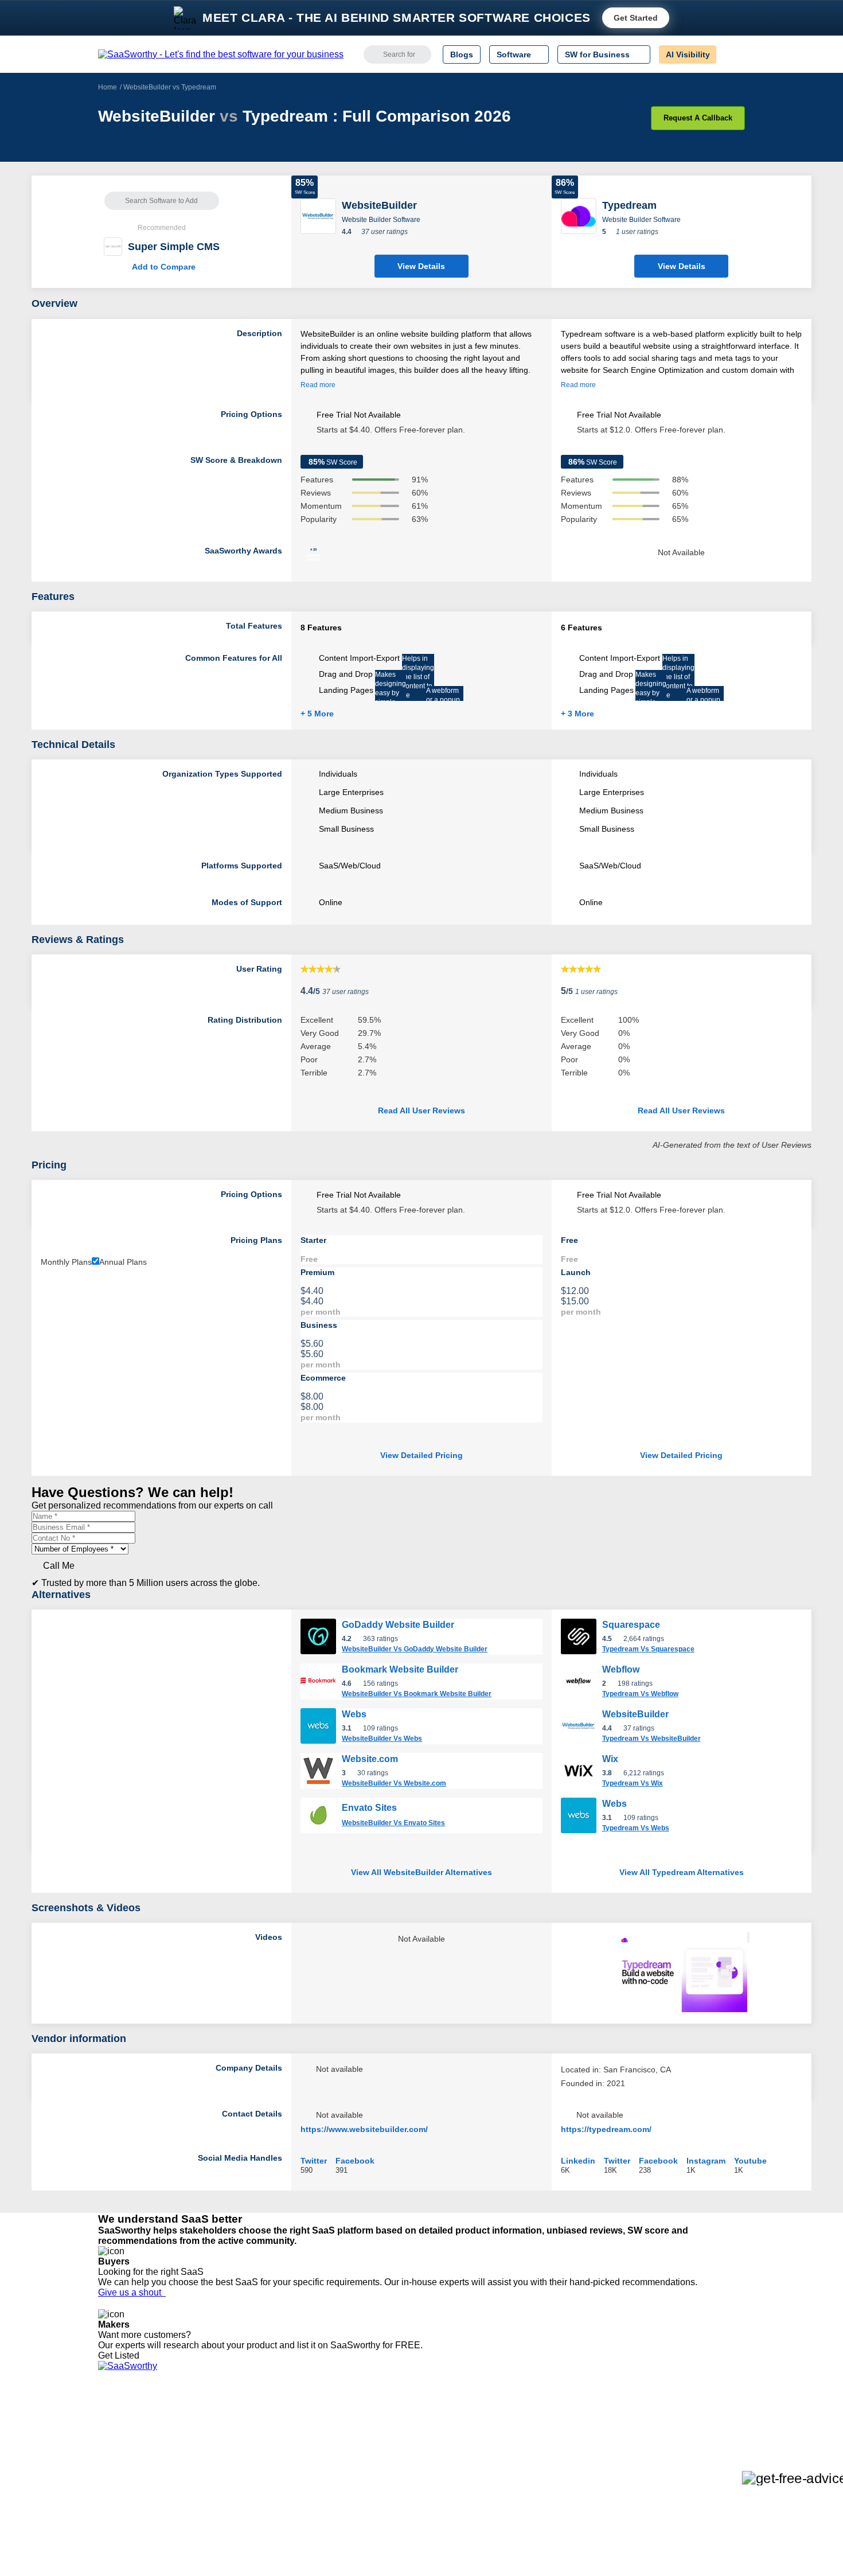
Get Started (636, 18)
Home (108, 87)
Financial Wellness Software (440, 2512)
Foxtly (244, 2502)
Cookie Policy (208, 2440)
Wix (610, 1759)
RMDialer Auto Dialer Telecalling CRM (302, 2471)
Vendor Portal (123, 2450)
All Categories (123, 2430)
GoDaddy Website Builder (398, 1625)
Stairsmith (251, 2419)
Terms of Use (208, 2430)
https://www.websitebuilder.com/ (364, 2129)
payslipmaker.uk (263, 2450)
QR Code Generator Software (443, 2450)
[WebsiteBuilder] (318, 215)
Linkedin (578, 2160)
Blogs (462, 54)
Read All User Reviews (421, 1110)
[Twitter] (686, 2431)
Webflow (621, 1669)
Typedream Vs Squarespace (648, 1649)
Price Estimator (126, 2440)
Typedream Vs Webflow (640, 1694)
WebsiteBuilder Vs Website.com (394, 1783)
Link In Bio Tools (419, 2471)
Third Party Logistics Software (444, 2430)
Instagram (706, 2160)
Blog (106, 2471)
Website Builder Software (381, 220)
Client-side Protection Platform (444, 2461)
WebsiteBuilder (635, 1714)
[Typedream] (579, 215)
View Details (421, 266)
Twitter (314, 2160)
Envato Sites (369, 1808)
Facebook (355, 2160)
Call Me (59, 1566)
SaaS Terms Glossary (137, 2492)
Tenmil (245, 2430)
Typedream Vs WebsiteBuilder (651, 1739)
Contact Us (118, 2502)
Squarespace (631, 1625)
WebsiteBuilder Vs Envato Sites (393, 1823)
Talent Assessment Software (440, 2492)
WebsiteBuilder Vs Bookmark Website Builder (417, 1694)
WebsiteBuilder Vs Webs (382, 1739)
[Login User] (731, 54)
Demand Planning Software (439, 2419)
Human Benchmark (268, 2481)
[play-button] (748, 1937)
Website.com (370, 1759)
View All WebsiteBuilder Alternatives (421, 1872)
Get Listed (121, 2355)
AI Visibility (688, 54)
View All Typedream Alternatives (682, 1872)
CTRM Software (418, 2440)
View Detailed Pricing (421, 1455)
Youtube (750, 2160)
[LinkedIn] (691, 2431)
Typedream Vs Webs (636, 1828)
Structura (250, 2440)
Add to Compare (162, 267)
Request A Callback (698, 118)
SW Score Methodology (141, 2481)
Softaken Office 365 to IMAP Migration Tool (311, 2512)
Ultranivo (249, 2461)
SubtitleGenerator (266, 2492)
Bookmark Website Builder (400, 1669)
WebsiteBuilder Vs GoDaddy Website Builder (415, 1649)
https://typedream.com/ (606, 2129)
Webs (354, 1714)
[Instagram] (698, 2431)
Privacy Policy (208, 2419)
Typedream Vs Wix (633, 1783)
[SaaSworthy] (221, 54)
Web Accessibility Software (438, 2481)
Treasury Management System (445, 2502)
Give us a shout (132, 2292)
